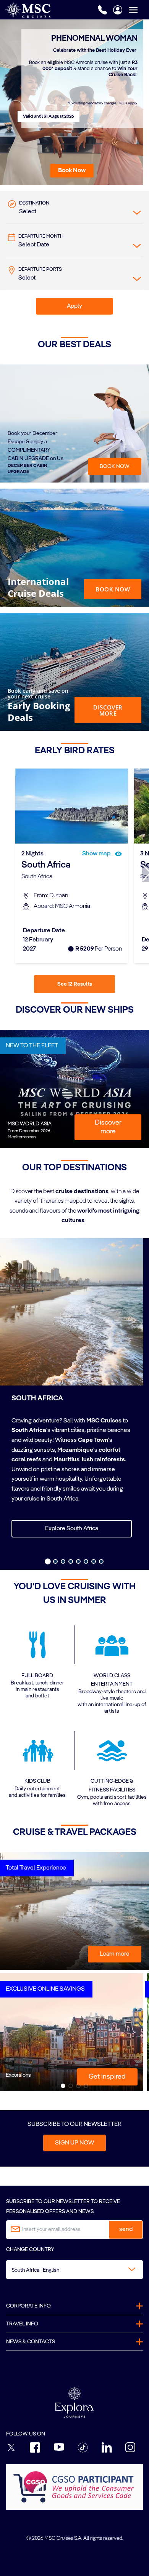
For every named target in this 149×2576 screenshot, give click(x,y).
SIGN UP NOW (74, 2143)
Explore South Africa (72, 1529)
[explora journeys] (74, 2402)
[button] (72, 171)
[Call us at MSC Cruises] (102, 10)
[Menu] (139, 10)
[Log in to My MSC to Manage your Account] (118, 10)
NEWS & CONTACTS (31, 2342)
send (126, 2229)
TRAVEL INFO (22, 2324)
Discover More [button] (108, 710)
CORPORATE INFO (28, 2306)
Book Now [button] (113, 589)
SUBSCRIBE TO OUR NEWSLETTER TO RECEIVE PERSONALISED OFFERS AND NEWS (63, 2206)
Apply (74, 306)
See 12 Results (75, 984)
